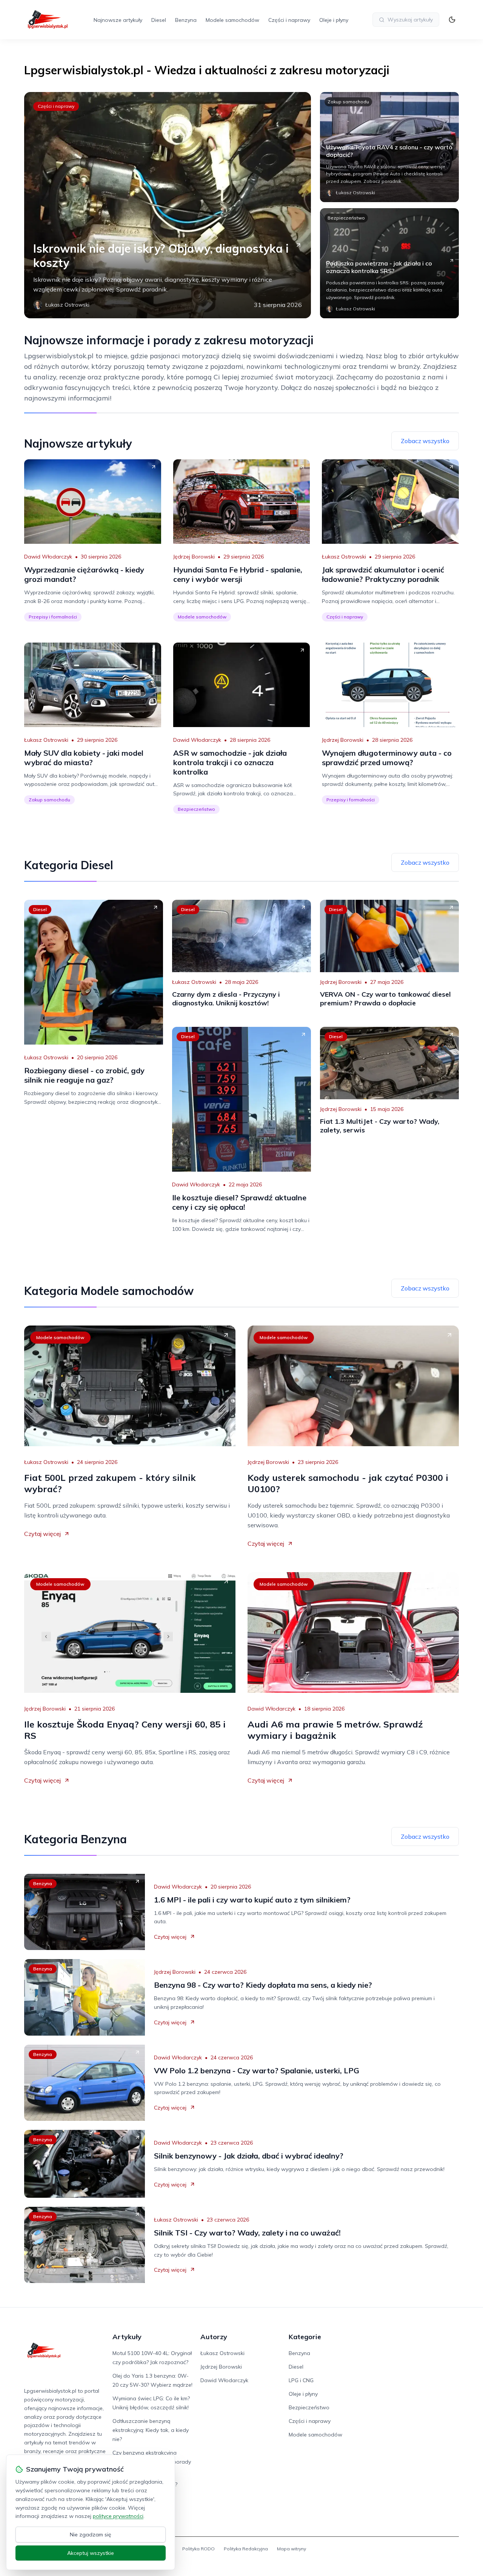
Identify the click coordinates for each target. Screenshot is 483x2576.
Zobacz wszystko (425, 441)
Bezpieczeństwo (346, 218)
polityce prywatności (118, 2516)
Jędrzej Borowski (194, 557)
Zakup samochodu (348, 102)
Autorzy (214, 2337)
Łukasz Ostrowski (344, 557)
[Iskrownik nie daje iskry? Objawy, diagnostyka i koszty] (168, 205)
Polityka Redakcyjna (246, 2549)
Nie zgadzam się (91, 2535)
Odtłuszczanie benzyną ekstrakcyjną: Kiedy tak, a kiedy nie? (151, 2430)
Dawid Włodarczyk (48, 557)
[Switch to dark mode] (452, 20)
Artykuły (127, 2337)
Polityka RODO (198, 2549)
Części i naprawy (289, 20)
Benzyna (186, 20)
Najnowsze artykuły (118, 20)
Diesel (159, 20)
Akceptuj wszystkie (91, 2553)
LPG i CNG (301, 2380)
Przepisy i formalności (53, 617)
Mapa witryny (291, 2549)
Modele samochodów (232, 20)
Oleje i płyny (334, 20)
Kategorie (305, 2337)
